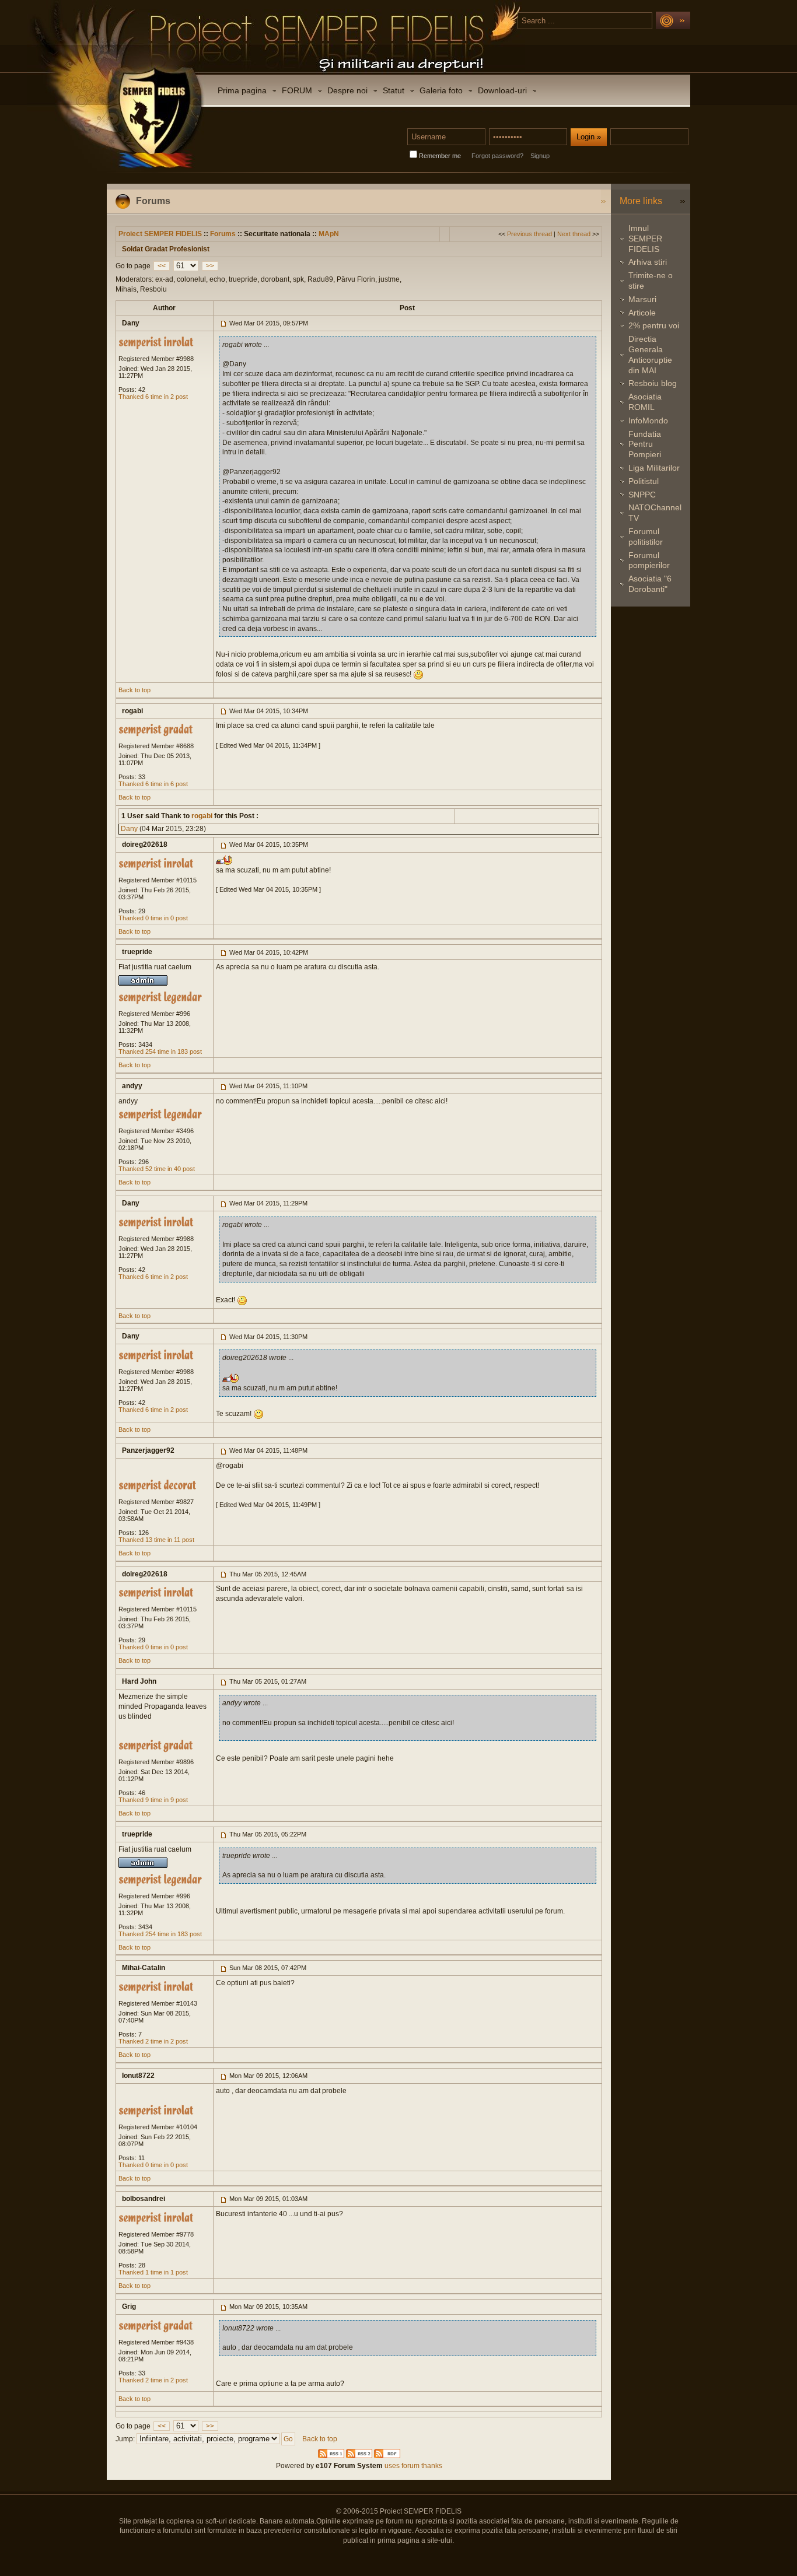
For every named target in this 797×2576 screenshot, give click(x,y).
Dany (129, 829)
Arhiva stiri (648, 262)
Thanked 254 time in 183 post (160, 1052)
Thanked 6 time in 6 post (153, 784)
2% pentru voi (654, 325)
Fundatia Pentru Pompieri (645, 444)
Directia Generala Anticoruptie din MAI (650, 354)
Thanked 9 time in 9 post (153, 1800)
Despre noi (347, 90)
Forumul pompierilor (649, 560)
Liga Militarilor (654, 468)
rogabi (201, 816)
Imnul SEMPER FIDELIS (645, 239)
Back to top (134, 690)
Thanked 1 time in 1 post (153, 2272)
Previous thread (529, 234)
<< (162, 266)
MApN (329, 234)
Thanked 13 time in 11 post (156, 1540)
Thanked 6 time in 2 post (153, 397)
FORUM (297, 90)
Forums (223, 234)
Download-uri (502, 90)
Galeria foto (441, 90)
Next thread (574, 234)
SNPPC (642, 495)
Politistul (644, 481)
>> (210, 266)
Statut (394, 90)
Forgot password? (497, 156)
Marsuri (642, 299)
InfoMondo (648, 420)
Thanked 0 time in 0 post (153, 918)
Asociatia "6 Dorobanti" (650, 584)
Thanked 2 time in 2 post (153, 2041)
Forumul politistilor (646, 537)
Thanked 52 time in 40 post (157, 1169)
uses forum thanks (413, 2466)
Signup (540, 156)
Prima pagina (242, 90)
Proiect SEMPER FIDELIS (160, 234)
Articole (642, 313)
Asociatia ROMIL (645, 402)
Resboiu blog (653, 383)
